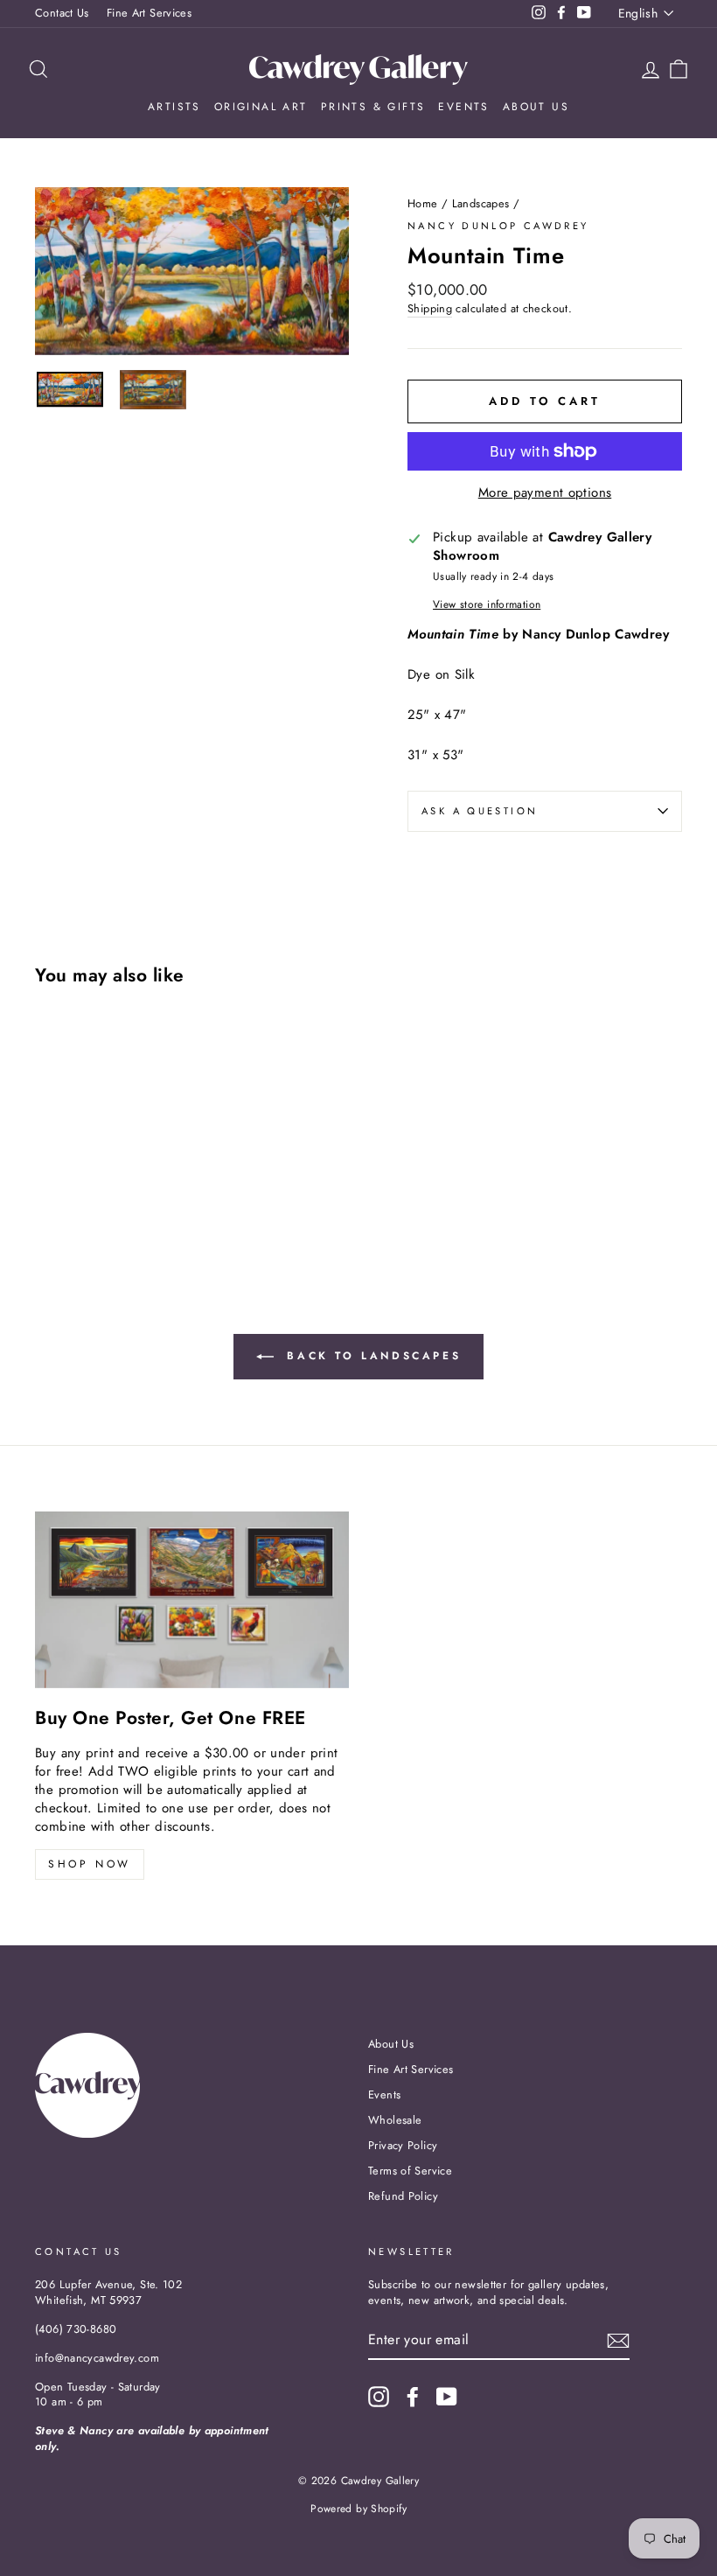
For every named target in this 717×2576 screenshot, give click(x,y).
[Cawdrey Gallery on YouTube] (447, 2397)
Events (463, 107)
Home (423, 203)
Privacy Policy (403, 2145)
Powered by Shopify (358, 2509)
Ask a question (480, 811)
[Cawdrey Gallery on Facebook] (413, 2397)
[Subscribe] (618, 2341)
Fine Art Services (149, 13)
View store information (487, 605)
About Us (536, 107)
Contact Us (62, 13)
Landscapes (481, 203)
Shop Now (90, 1864)
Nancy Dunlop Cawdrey (498, 226)
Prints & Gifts (373, 107)
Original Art (261, 107)
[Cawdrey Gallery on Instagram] (379, 2397)
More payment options (545, 493)
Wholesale (395, 2120)
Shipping (430, 309)
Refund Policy (403, 2196)
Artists (174, 107)
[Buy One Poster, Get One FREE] (192, 1600)
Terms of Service (410, 2171)
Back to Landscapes (371, 1356)
